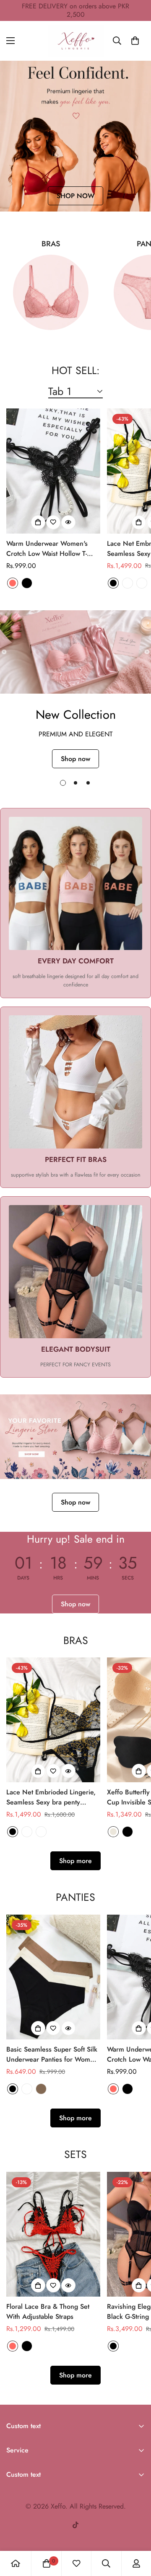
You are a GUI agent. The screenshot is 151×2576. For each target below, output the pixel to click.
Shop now (75, 759)
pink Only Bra (128, 583)
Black (128, 1832)
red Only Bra (142, 583)
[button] (135, 41)
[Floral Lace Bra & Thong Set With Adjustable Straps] (53, 2234)
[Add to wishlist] (53, 522)
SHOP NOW (75, 196)
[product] (16, 2563)
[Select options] (38, 522)
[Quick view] (68, 522)
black (27, 583)
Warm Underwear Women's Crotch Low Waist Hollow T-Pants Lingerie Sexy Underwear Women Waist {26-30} (53, 549)
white (27, 2089)
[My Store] (76, 41)
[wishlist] (76, 2563)
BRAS (51, 244)
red (13, 583)
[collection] (51, 292)
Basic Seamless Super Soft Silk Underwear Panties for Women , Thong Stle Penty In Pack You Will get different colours (52, 2055)
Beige (113, 1832)
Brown (41, 2089)
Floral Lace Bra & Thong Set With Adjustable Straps (48, 2311)
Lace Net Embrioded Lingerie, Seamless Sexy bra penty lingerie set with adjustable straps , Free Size (51, 1797)
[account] (136, 2563)
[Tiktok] (75, 2525)
